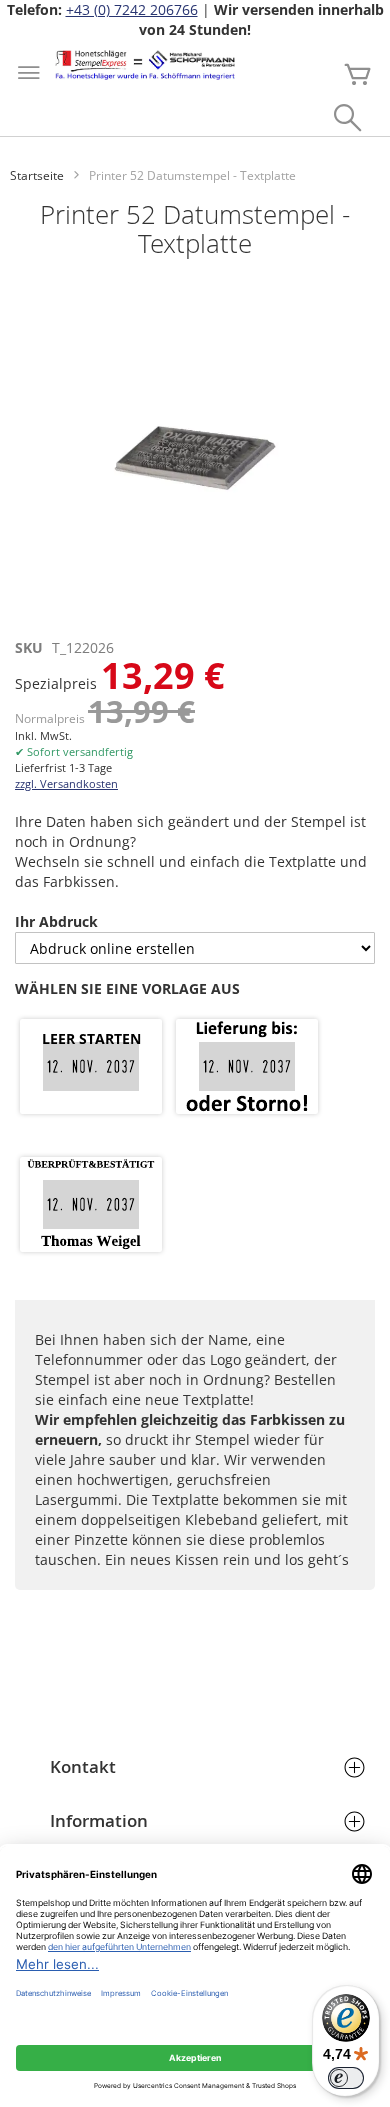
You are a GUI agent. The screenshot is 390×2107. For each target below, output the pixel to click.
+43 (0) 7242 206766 (132, 9)
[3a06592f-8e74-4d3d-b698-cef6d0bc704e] (91, 1206)
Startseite (37, 175)
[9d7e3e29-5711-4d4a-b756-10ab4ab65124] (247, 1068)
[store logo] (145, 65)
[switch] (346, 2078)
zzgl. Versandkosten (66, 783)
